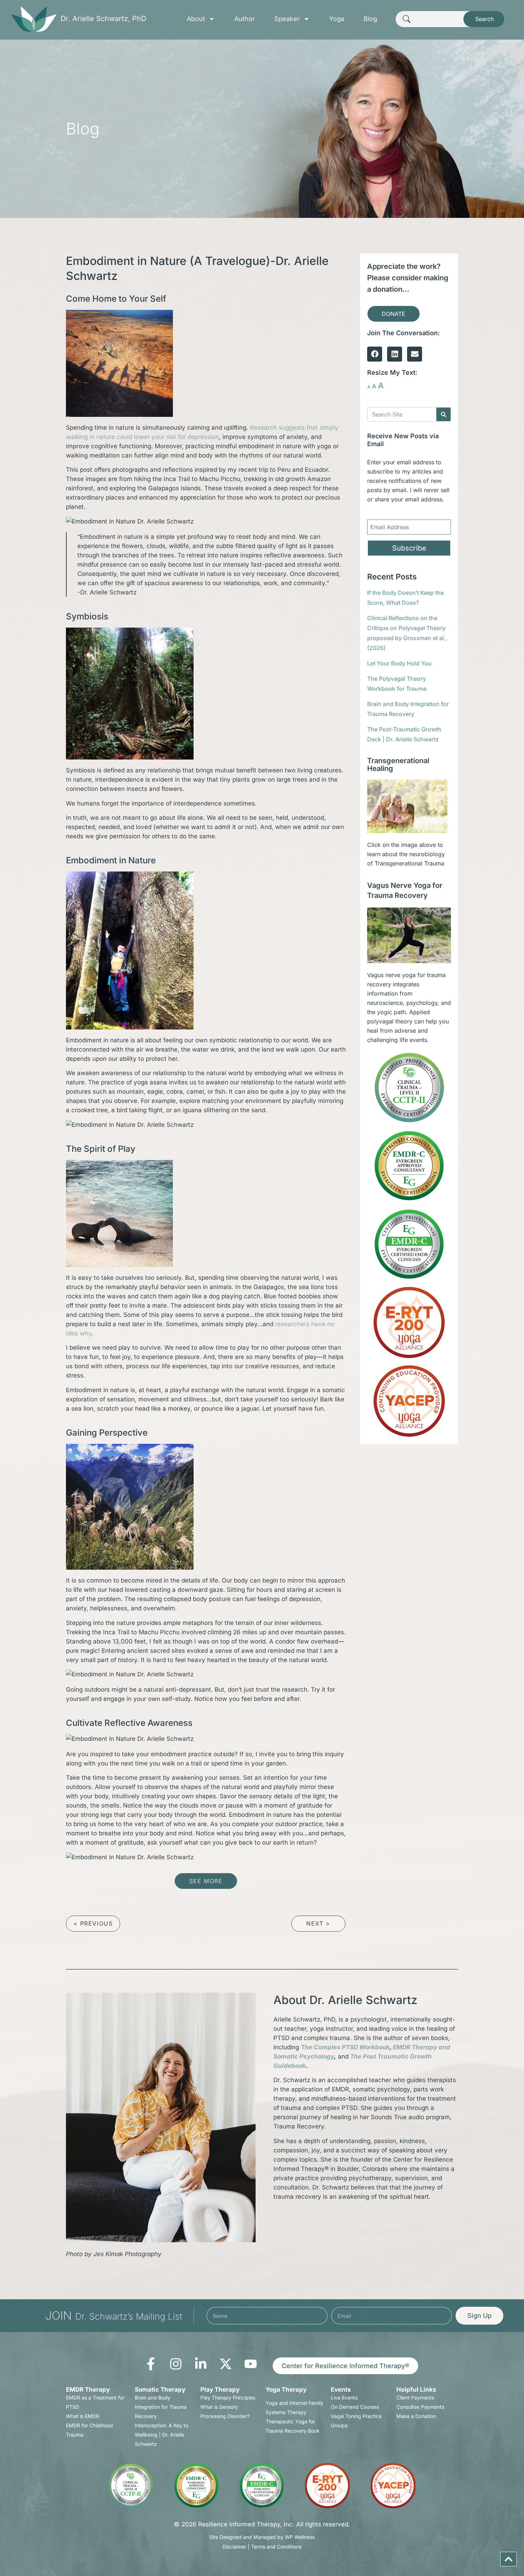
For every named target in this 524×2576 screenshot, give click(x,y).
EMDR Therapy (88, 2390)
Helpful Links (416, 2390)
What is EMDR (83, 2416)
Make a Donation (416, 2416)
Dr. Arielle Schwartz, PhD (103, 19)
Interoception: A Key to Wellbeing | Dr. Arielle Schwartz (161, 2435)
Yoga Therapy (286, 2390)
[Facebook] (375, 354)
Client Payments (415, 2398)
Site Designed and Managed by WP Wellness (262, 2537)
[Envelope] (415, 354)
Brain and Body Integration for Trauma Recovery (161, 2407)
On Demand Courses (355, 2407)
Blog (370, 19)
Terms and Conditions (276, 2547)
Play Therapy (220, 2390)
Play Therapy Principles (228, 2398)
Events (341, 2390)
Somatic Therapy (160, 2390)
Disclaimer (234, 2547)
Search (484, 19)
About (196, 19)
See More (206, 1881)
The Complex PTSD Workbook (345, 2047)
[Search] (443, 414)
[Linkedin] (395, 354)
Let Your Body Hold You (399, 663)
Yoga (337, 19)
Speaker (287, 19)
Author (245, 19)
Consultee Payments (420, 2407)
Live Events (344, 2398)
